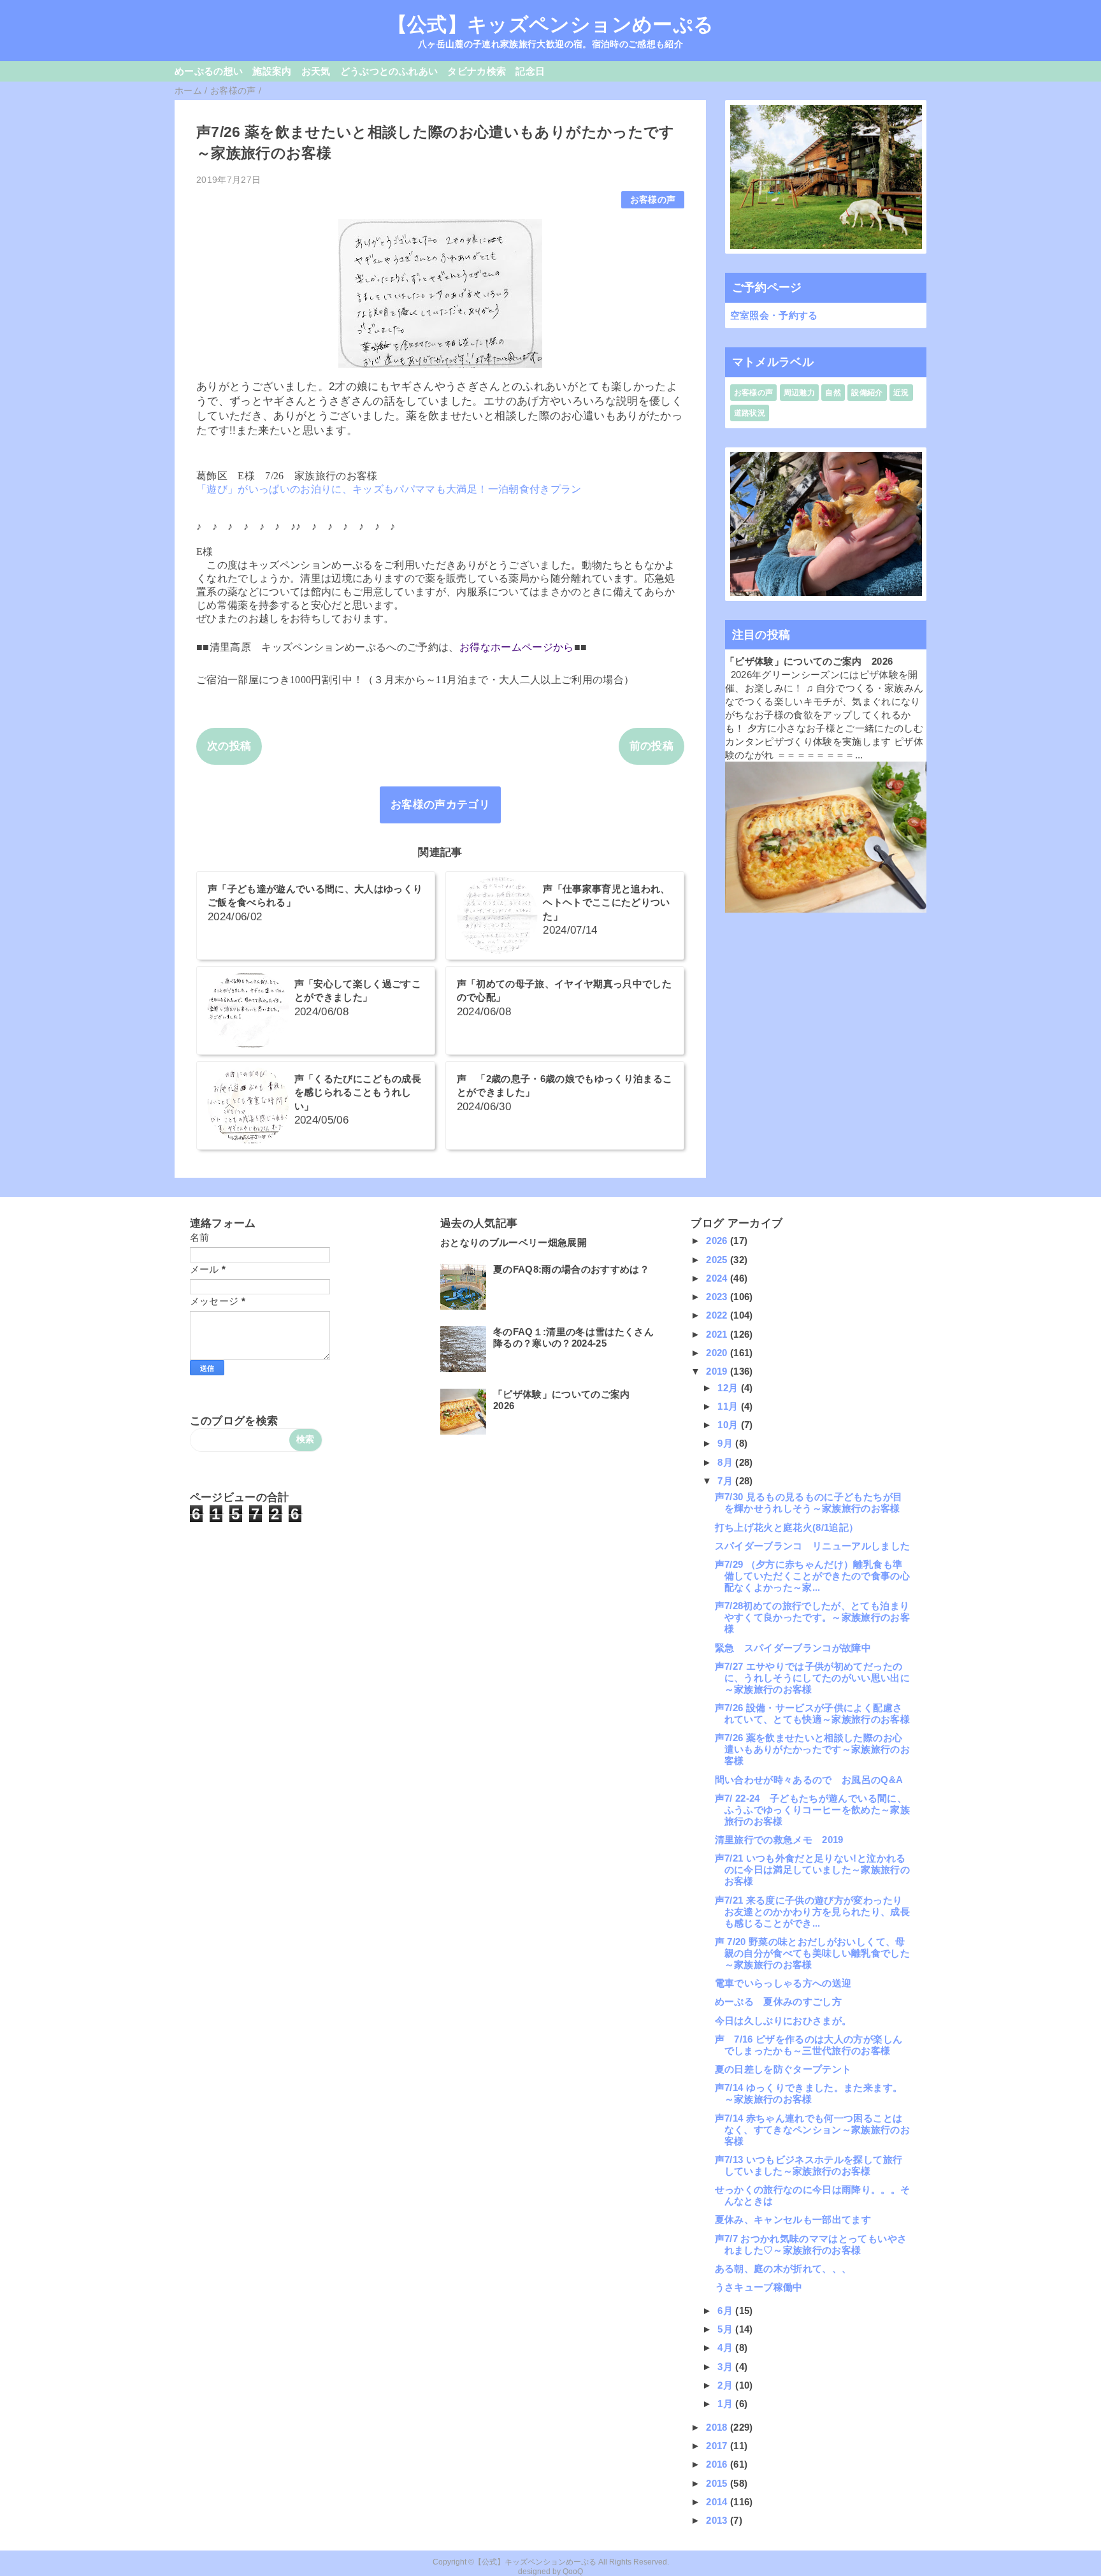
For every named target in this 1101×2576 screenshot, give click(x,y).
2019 (718, 1371)
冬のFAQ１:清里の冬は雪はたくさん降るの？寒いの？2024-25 (573, 1337)
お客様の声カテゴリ (440, 805)
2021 (718, 1334)
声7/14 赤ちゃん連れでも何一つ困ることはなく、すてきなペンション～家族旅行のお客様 (812, 2130)
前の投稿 (651, 746)
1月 (726, 2404)
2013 (718, 2520)
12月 (729, 1388)
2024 (718, 1278)
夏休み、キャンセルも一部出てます (793, 2219)
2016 (718, 2464)
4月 (726, 2348)
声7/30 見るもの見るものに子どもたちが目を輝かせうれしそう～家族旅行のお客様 (809, 1502)
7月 (726, 1481)
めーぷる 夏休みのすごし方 (778, 2001)
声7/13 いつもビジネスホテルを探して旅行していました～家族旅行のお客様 (809, 2165)
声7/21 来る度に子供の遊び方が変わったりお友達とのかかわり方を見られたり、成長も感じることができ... (812, 1912)
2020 (718, 1353)
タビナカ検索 (477, 71)
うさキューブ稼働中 (759, 2287)
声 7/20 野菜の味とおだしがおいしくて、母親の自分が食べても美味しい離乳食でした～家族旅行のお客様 (812, 1953)
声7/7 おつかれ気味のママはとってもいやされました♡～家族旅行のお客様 (811, 2244)
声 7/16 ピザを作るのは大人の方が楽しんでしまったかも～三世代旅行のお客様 (809, 2045)
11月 (729, 1406)
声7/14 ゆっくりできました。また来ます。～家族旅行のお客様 (809, 2093)
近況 (901, 393)
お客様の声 (653, 200)
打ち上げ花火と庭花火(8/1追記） (787, 1527)
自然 (833, 393)
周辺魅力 (799, 393)
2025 (718, 1260)
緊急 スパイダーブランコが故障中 (793, 1648)
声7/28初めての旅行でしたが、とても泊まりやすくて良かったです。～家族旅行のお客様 (812, 1617)
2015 (718, 2483)
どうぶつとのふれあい (389, 71)
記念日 (530, 71)
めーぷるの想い (209, 71)
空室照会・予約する (774, 315)
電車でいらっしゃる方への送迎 (783, 1983)
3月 (726, 2367)
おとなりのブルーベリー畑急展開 (514, 1242)
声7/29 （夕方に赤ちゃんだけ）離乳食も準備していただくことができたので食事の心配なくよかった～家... (812, 1576)
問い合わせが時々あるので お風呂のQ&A (809, 1780)
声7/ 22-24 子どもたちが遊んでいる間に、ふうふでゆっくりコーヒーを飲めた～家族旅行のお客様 (812, 1810)
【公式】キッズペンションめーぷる (550, 24)
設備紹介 (867, 393)
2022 (718, 1315)
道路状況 (750, 413)
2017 (718, 2446)
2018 (718, 2427)
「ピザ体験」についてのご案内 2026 (809, 661)
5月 (726, 2329)
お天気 (316, 71)
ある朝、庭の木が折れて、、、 (783, 2268)
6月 (726, 2311)
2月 (726, 2385)
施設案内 (272, 71)
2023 (718, 1297)
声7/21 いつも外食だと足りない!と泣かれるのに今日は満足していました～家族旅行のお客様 (812, 1870)
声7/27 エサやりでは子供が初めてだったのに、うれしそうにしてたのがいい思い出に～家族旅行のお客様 (812, 1678)
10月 (729, 1425)
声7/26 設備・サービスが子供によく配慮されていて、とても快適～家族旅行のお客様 (812, 1713)
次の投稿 (229, 746)
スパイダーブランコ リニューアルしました (813, 1546)
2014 (718, 2502)
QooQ (573, 2572)
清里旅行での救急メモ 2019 (779, 1840)
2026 (718, 1241)
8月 (726, 1462)
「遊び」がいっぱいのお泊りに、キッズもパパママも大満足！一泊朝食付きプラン (389, 489)
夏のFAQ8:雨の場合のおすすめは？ (571, 1269)
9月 (726, 1443)
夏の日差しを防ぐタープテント (783, 2069)
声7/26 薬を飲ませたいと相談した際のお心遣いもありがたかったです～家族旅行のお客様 (812, 1749)
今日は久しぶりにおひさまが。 (783, 2021)
